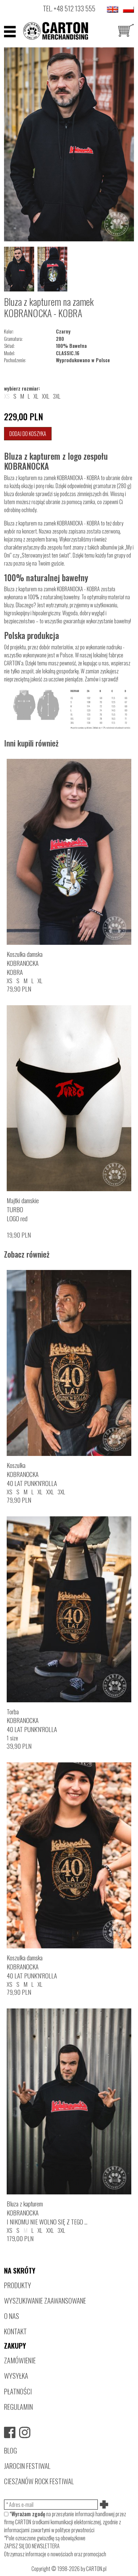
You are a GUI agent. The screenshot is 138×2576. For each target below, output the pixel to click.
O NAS (12, 2316)
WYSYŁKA (16, 2376)
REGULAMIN (18, 2407)
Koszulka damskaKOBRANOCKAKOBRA (25, 963)
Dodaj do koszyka (28, 434)
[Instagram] (25, 2432)
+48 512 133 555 (75, 8)
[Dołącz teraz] (105, 2505)
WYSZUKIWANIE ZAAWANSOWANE (45, 2300)
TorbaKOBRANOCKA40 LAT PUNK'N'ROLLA (32, 1721)
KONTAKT (15, 2331)
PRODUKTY (18, 2285)
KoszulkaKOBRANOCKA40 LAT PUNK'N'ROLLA (32, 1474)
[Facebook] (10, 2432)
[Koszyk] (126, 31)
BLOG (11, 2450)
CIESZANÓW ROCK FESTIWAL (39, 2481)
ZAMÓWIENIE (20, 2360)
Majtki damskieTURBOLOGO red (23, 1209)
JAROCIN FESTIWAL (27, 2466)
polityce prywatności (75, 2530)
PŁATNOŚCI (18, 2391)
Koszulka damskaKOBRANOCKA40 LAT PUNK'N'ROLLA (32, 1967)
